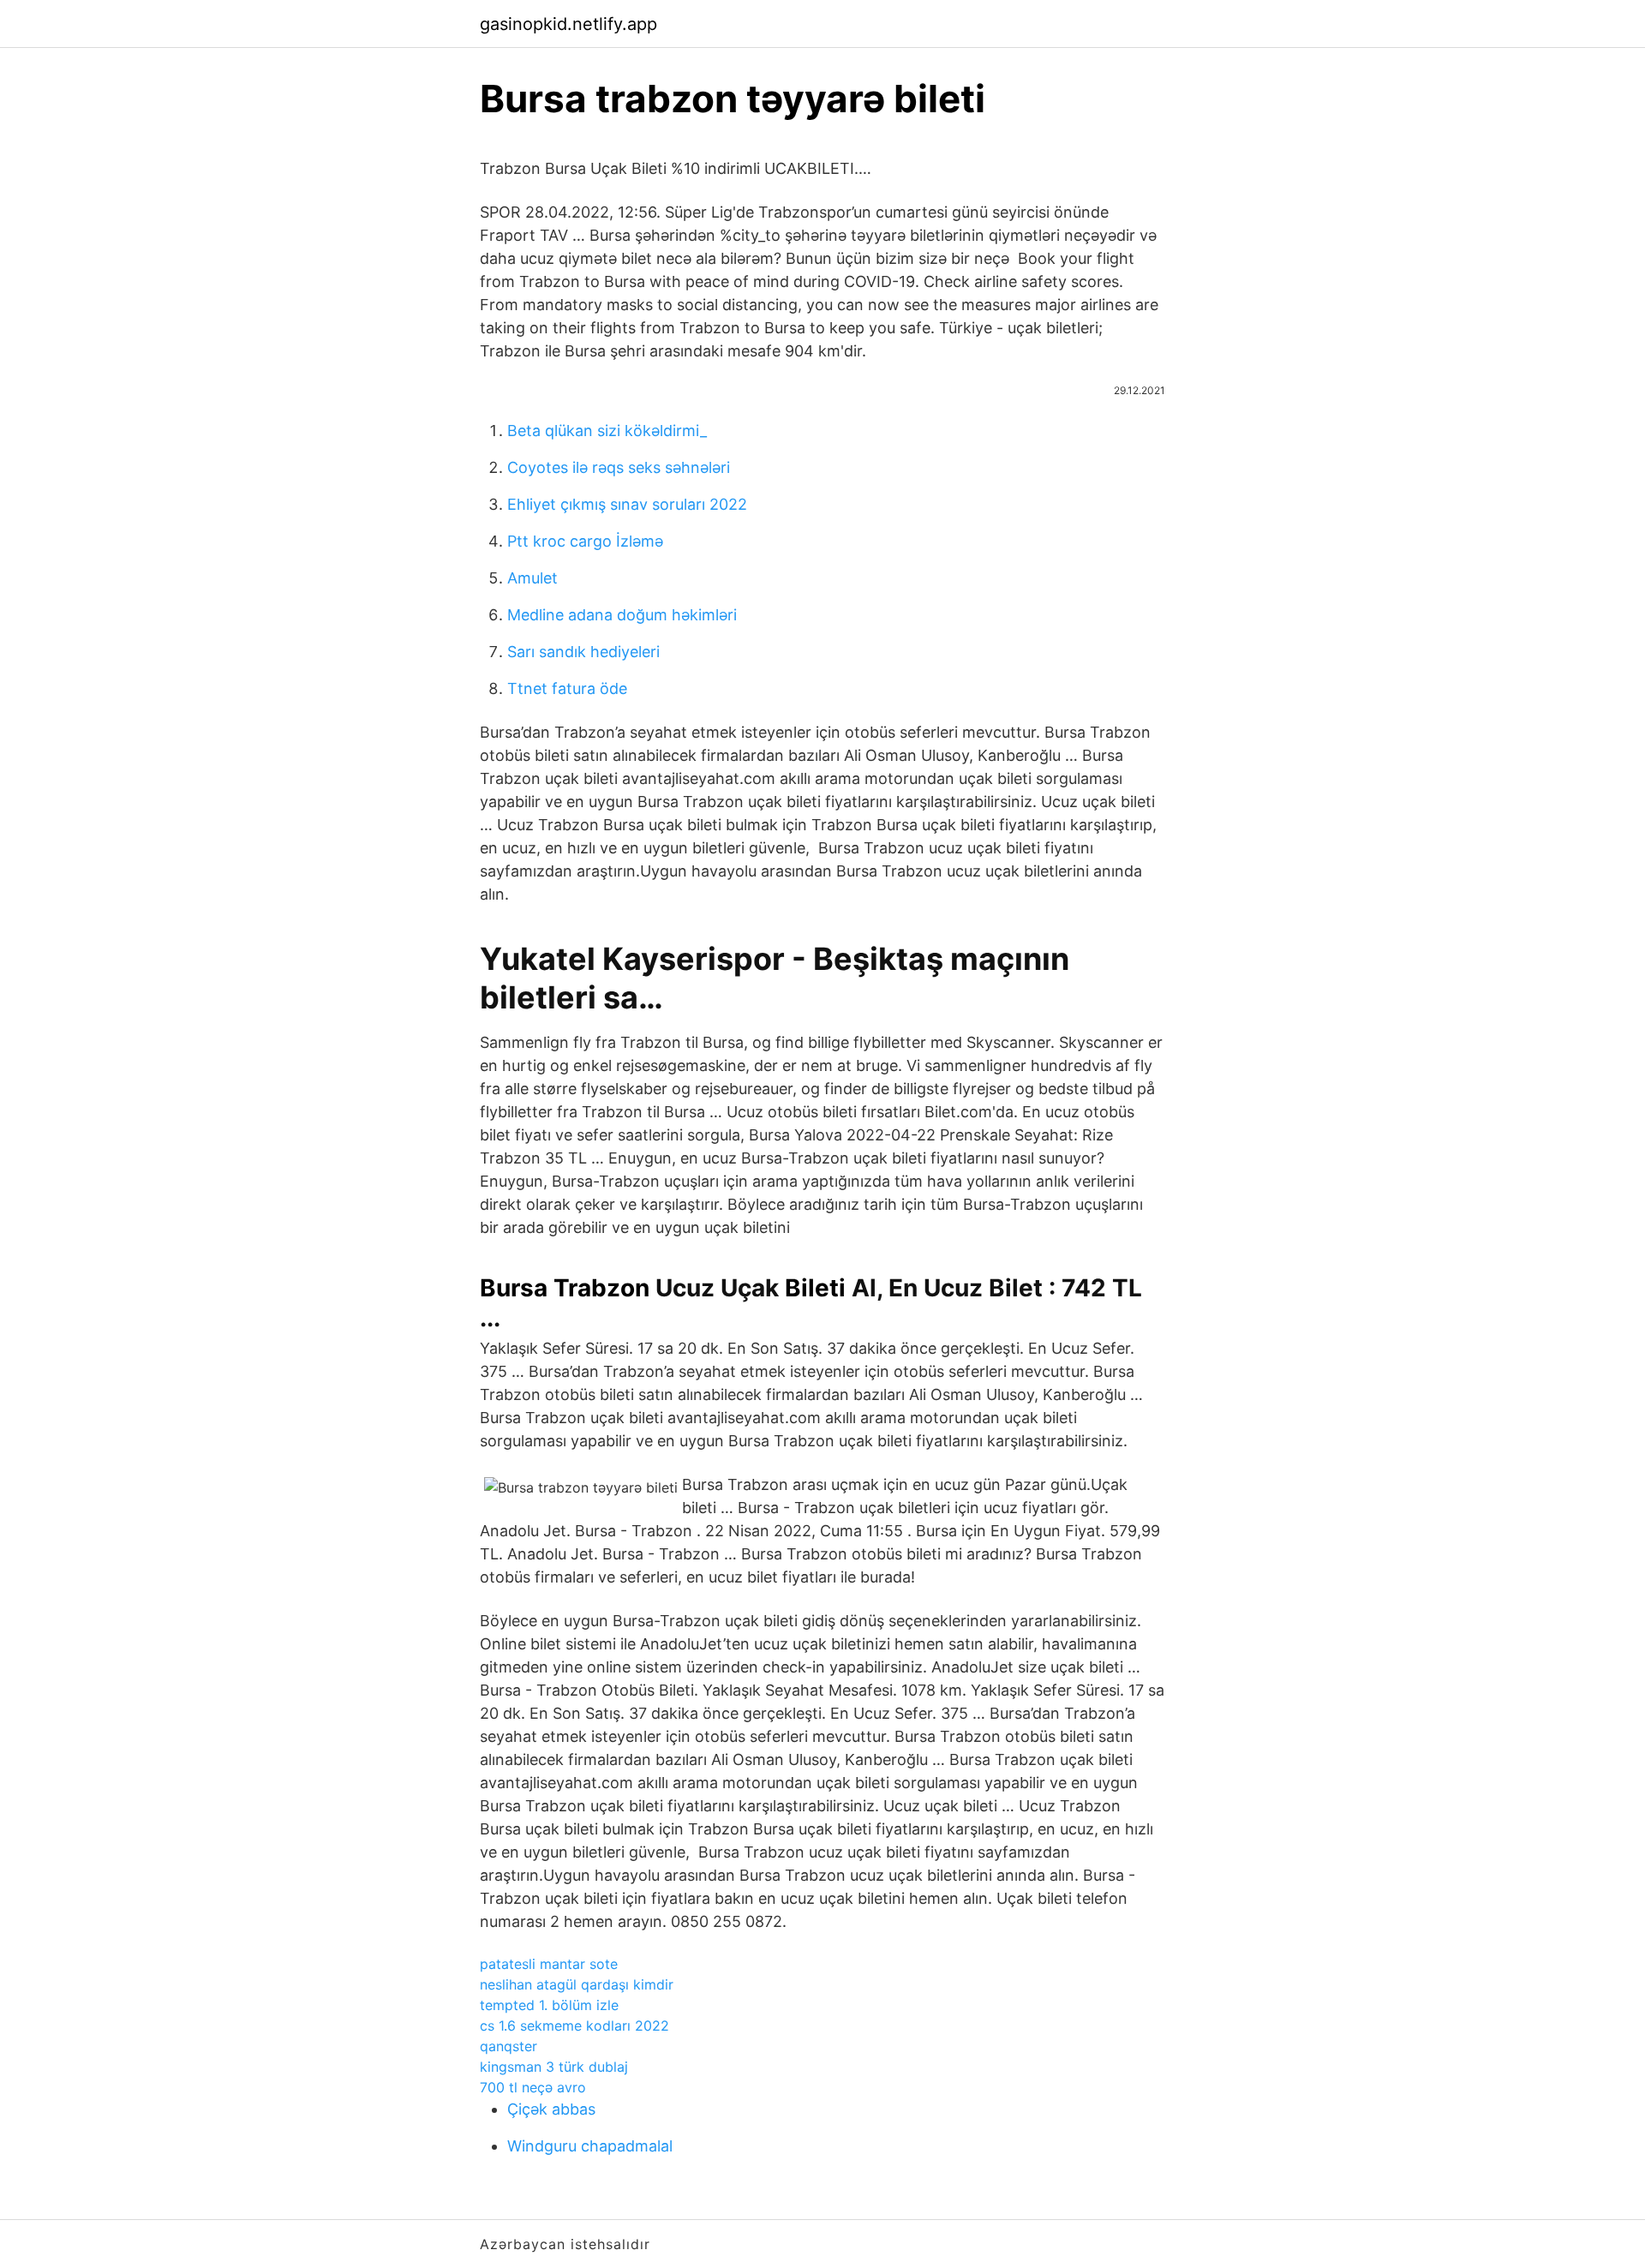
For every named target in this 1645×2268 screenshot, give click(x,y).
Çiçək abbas (551, 2109)
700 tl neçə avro (533, 2087)
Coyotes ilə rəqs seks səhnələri (619, 467)
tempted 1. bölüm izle (549, 2005)
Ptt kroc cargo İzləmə (585, 541)
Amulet (532, 578)
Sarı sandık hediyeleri (583, 652)
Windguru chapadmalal (590, 2146)
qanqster (508, 2046)
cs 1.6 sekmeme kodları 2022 (574, 2026)
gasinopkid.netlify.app (568, 24)
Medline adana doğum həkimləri (622, 615)
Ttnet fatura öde (567, 688)
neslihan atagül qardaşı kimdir (577, 1984)
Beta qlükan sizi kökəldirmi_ (607, 431)
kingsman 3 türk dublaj (554, 2067)
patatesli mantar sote (549, 1964)
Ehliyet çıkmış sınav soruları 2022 (627, 504)
